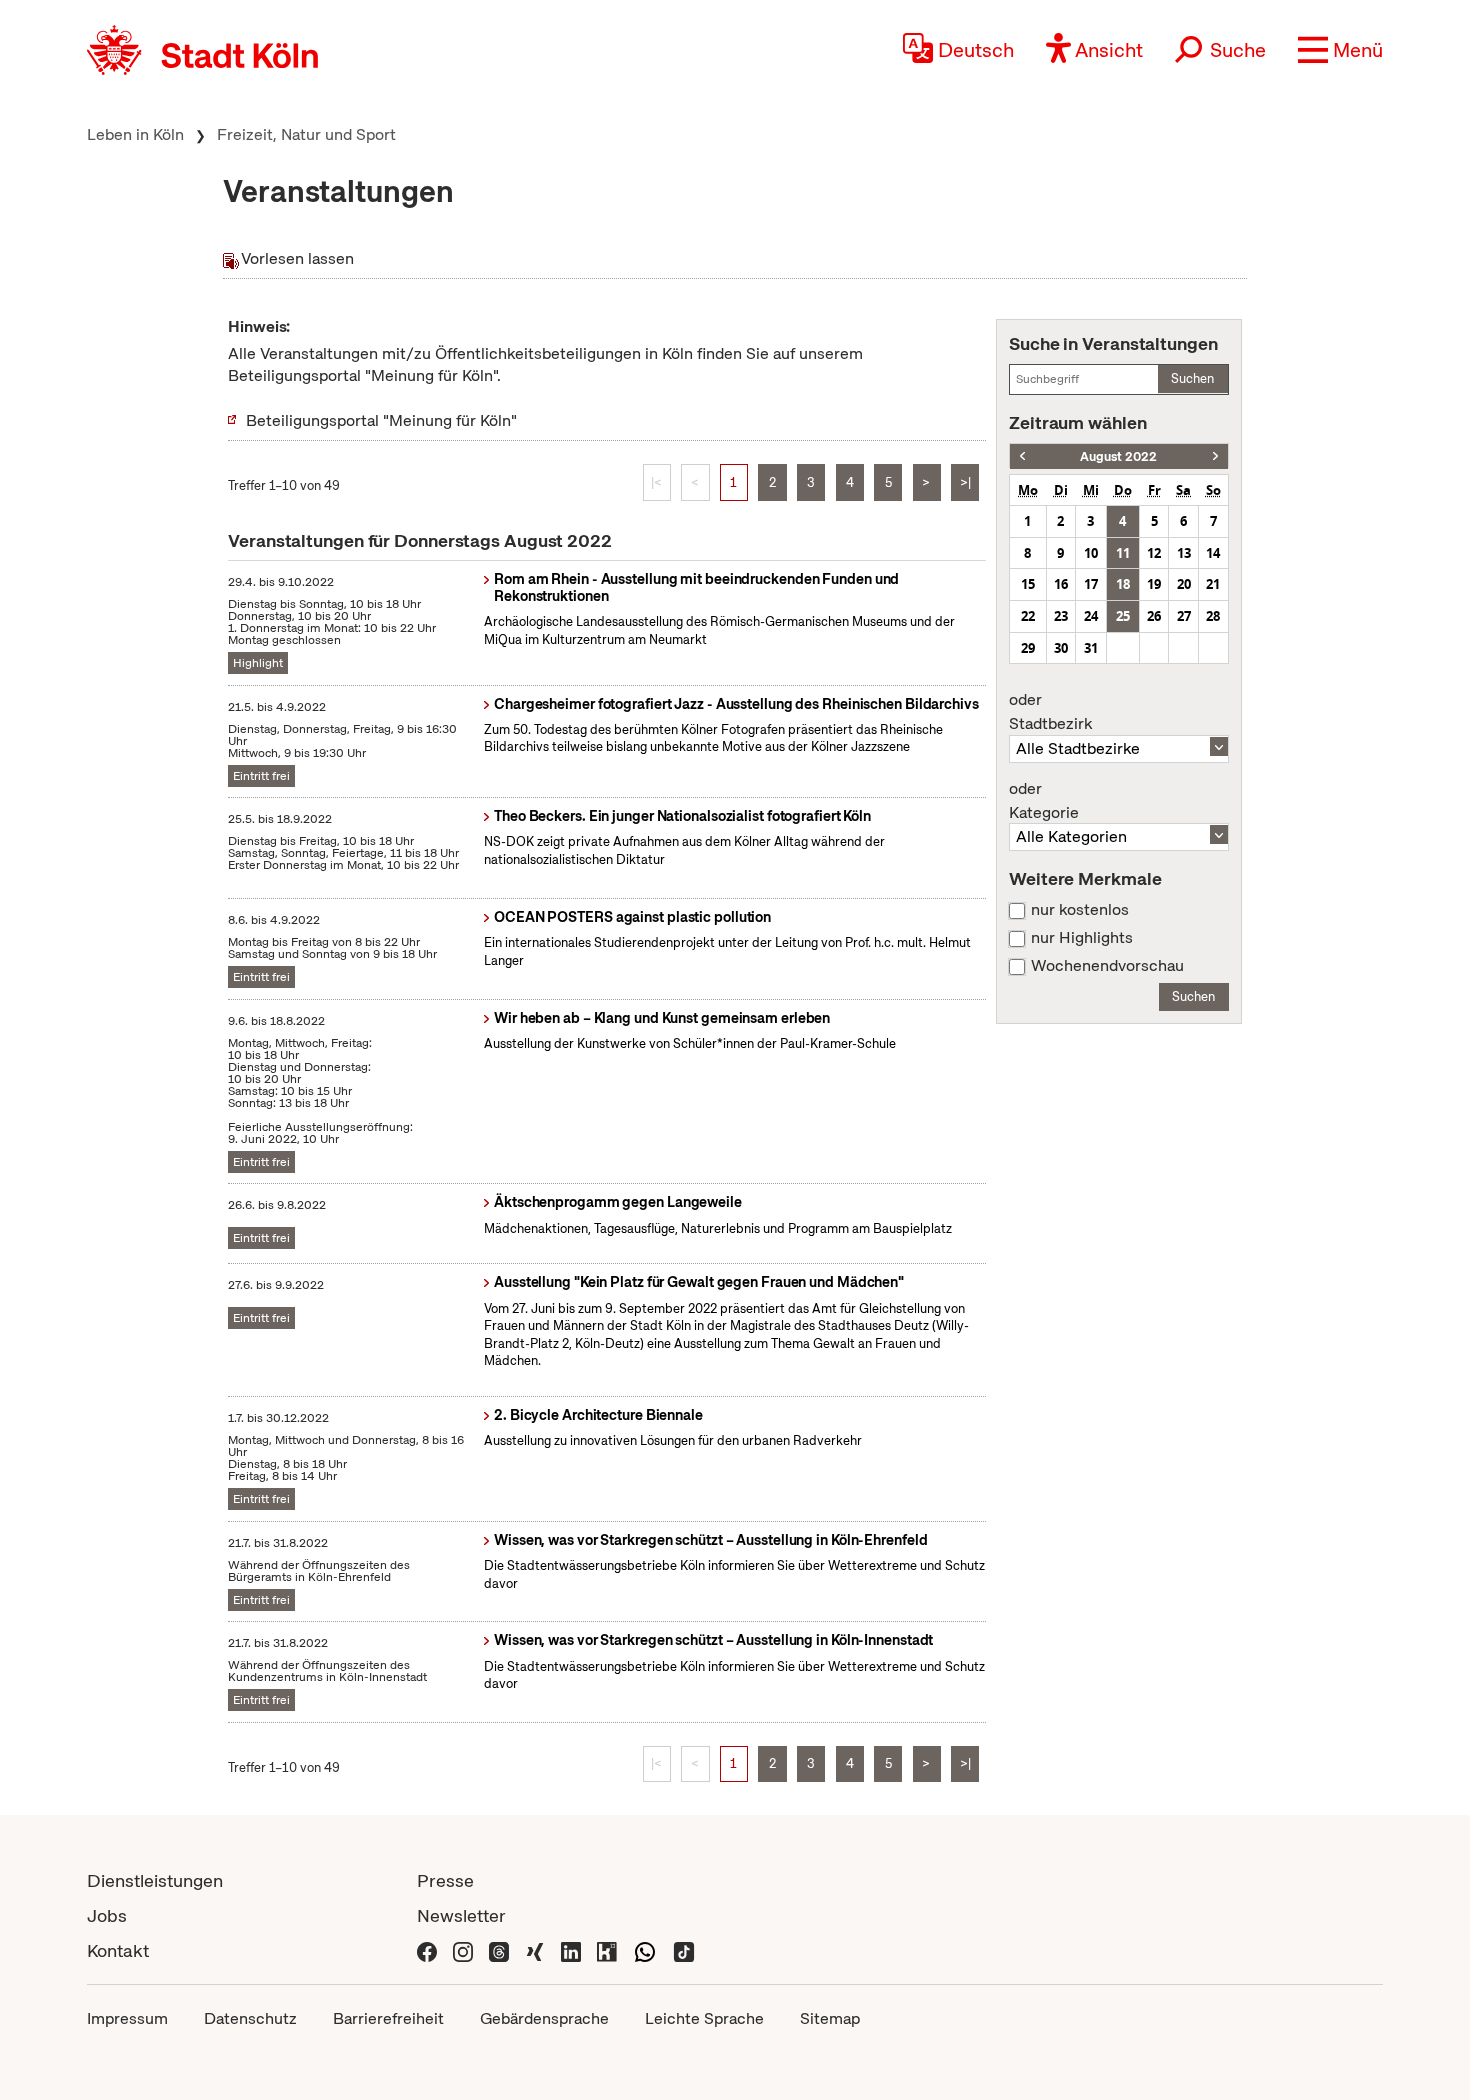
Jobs (107, 1915)
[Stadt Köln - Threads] (499, 1950)
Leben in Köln (135, 134)
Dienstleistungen (155, 1880)
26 (1154, 616)
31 (1091, 648)
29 (1028, 648)
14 (1213, 553)
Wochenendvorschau (1107, 966)
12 (1154, 553)
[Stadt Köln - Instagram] (463, 1950)
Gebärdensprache (544, 2018)
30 (1061, 648)
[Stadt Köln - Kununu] (607, 1950)
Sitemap (830, 2018)
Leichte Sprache (704, 2018)
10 (1091, 553)
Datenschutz (250, 2018)
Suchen (1192, 378)
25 (1123, 616)
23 (1061, 616)
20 (1184, 584)
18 (1123, 584)
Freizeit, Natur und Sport (306, 134)
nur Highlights (1082, 938)
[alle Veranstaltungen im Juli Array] (1022, 456)
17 (1091, 584)
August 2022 (1118, 456)
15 (1028, 584)
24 (1091, 616)
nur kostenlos (1080, 910)
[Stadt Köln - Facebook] (427, 1950)
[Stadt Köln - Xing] (535, 1950)
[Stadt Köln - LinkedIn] (571, 1950)
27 (1184, 616)
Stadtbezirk (1050, 712)
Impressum (127, 2018)
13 (1184, 553)
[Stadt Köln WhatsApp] (645, 1950)
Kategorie (1044, 801)
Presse (445, 1880)
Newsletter (461, 1915)
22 (1028, 616)
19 (1154, 584)
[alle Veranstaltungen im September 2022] (1215, 456)
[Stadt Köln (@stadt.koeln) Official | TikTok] (684, 1950)
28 (1213, 616)
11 (1123, 553)
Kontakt (118, 1950)
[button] (1340, 50)
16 (1061, 584)
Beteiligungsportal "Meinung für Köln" (381, 420)
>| (965, 482)
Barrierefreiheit (388, 2018)
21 (1213, 584)
